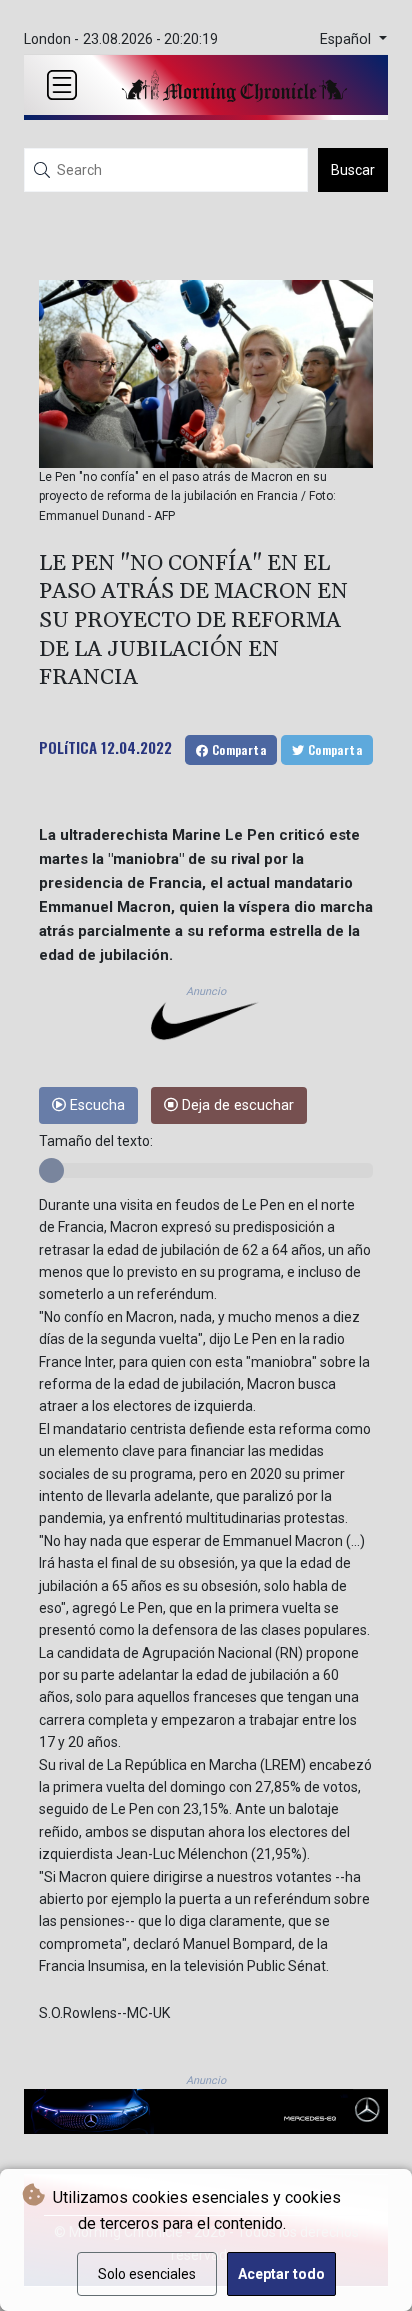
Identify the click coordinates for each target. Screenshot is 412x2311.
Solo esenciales (147, 2274)
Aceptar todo (281, 2274)
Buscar (353, 170)
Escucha (95, 1105)
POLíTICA (68, 747)
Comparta (237, 749)
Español (347, 39)
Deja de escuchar (236, 1105)
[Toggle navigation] (62, 85)
